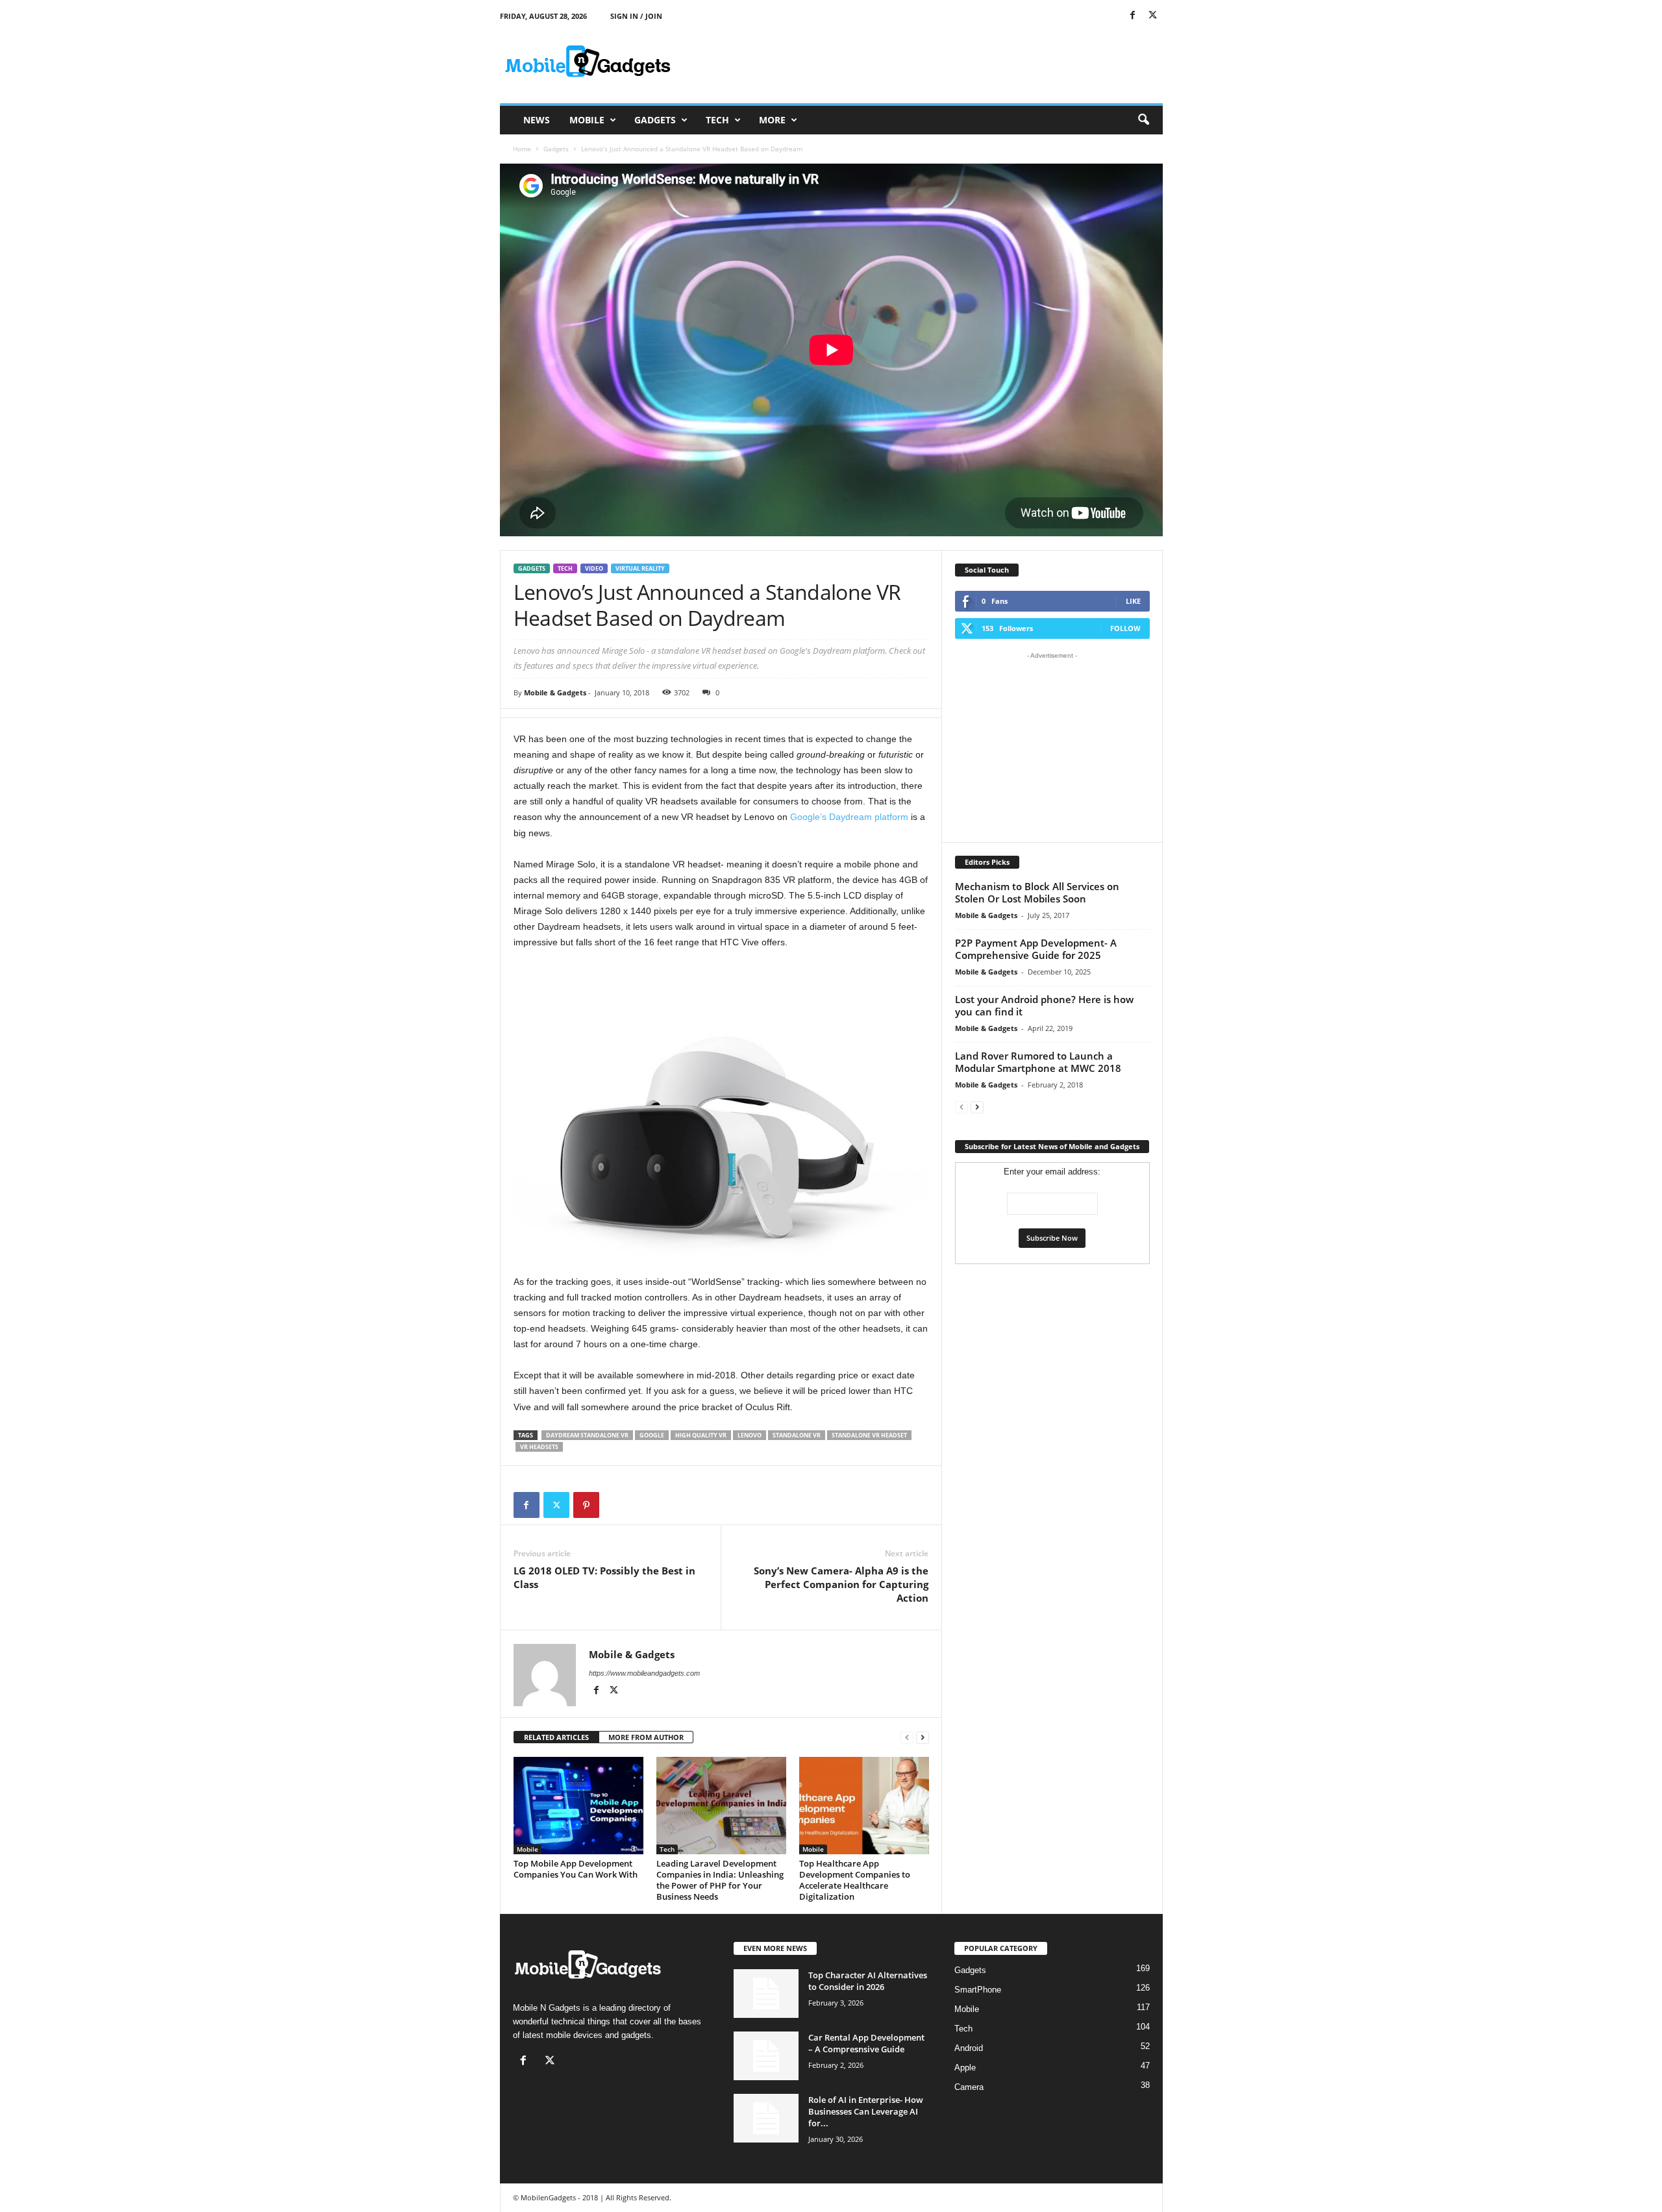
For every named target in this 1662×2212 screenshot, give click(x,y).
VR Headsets (539, 1447)
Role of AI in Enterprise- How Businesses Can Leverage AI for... (866, 2111)
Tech (717, 120)
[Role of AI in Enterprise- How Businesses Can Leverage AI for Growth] (766, 2118)
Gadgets (655, 120)
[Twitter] (1153, 16)
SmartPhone (978, 1990)
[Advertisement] (926, 61)
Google (652, 1435)
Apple (965, 2068)
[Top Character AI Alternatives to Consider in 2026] (766, 1994)
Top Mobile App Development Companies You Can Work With (576, 1869)
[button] (1143, 120)
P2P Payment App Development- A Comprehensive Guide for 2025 (1036, 949)
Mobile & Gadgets (555, 692)
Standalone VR (797, 1435)
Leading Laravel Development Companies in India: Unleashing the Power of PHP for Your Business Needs (720, 1880)
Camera (969, 2087)
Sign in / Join (636, 16)
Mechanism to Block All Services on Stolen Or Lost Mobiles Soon (1037, 892)
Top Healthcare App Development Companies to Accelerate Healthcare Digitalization (855, 1880)
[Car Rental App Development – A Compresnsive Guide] (766, 2056)
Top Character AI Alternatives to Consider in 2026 (868, 1981)
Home (522, 149)
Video (594, 568)
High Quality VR (701, 1435)
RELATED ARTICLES (556, 1737)
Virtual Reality (640, 568)
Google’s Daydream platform (849, 817)
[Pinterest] (586, 1505)
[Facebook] (1133, 16)
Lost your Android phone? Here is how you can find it (1044, 1005)
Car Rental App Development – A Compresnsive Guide (866, 2043)
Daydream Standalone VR (587, 1435)
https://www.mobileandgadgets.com (644, 1673)
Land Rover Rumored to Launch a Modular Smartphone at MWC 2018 (1038, 1062)
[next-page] (923, 1738)
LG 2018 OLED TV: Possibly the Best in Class (604, 1577)
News (537, 120)
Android (969, 2048)
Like (1133, 601)
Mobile (587, 120)
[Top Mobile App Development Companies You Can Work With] (578, 1806)
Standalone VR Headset (869, 1435)
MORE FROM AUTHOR (646, 1737)
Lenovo (750, 1435)
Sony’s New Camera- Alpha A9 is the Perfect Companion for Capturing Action (841, 1584)
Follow (1125, 628)
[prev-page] (907, 1738)
